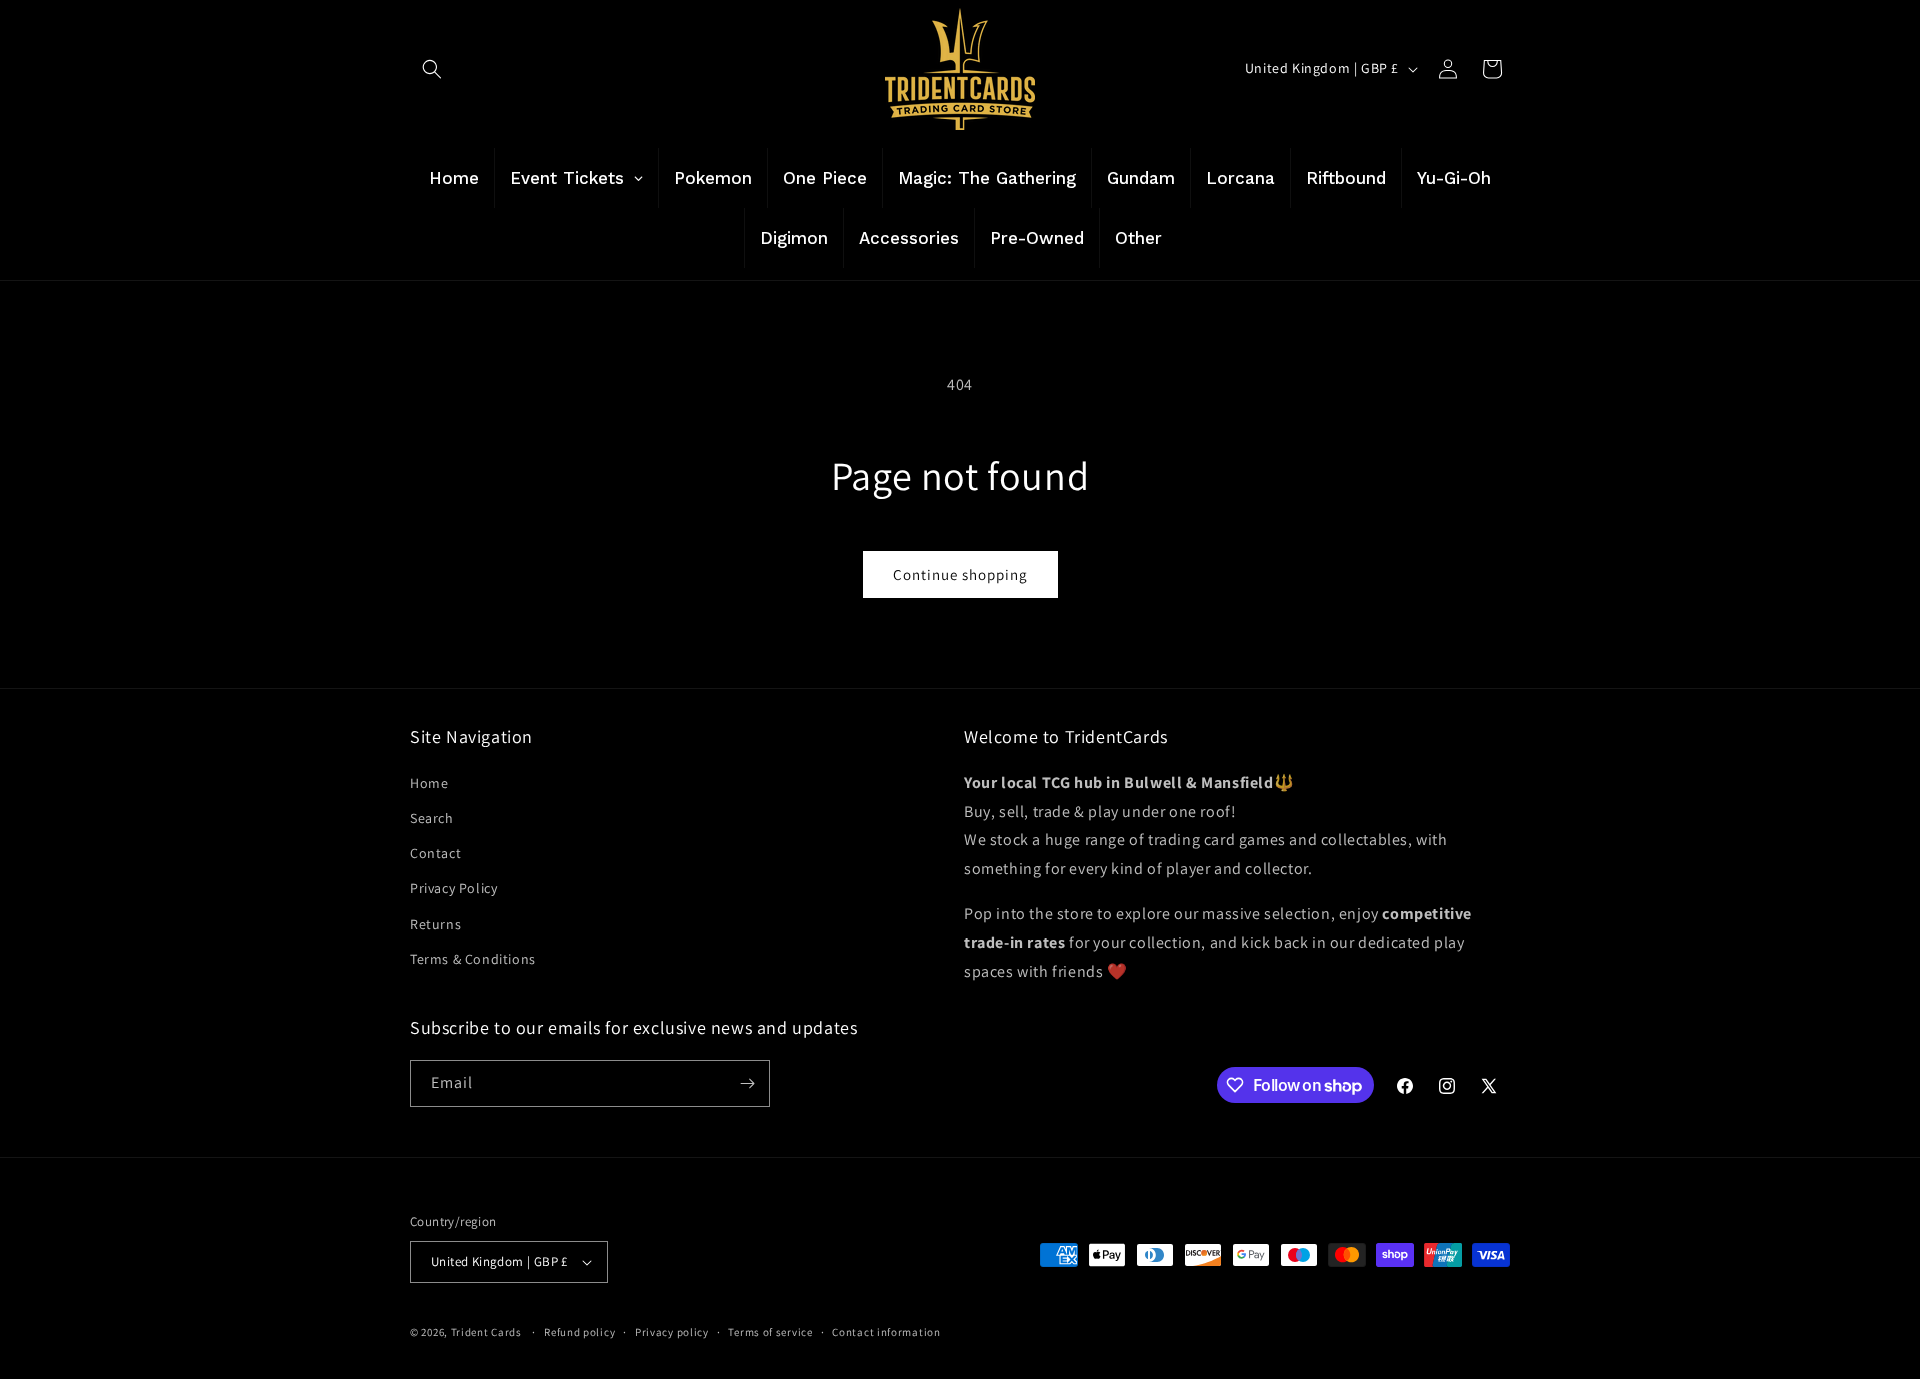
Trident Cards (486, 1332)
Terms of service (770, 1332)
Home (429, 783)
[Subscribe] (747, 1083)
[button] (432, 69)
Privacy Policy (453, 888)
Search (432, 818)
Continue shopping (960, 574)
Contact (435, 853)
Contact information (886, 1332)
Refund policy (579, 1332)
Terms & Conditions (473, 959)
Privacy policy (672, 1332)
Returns (435, 923)
